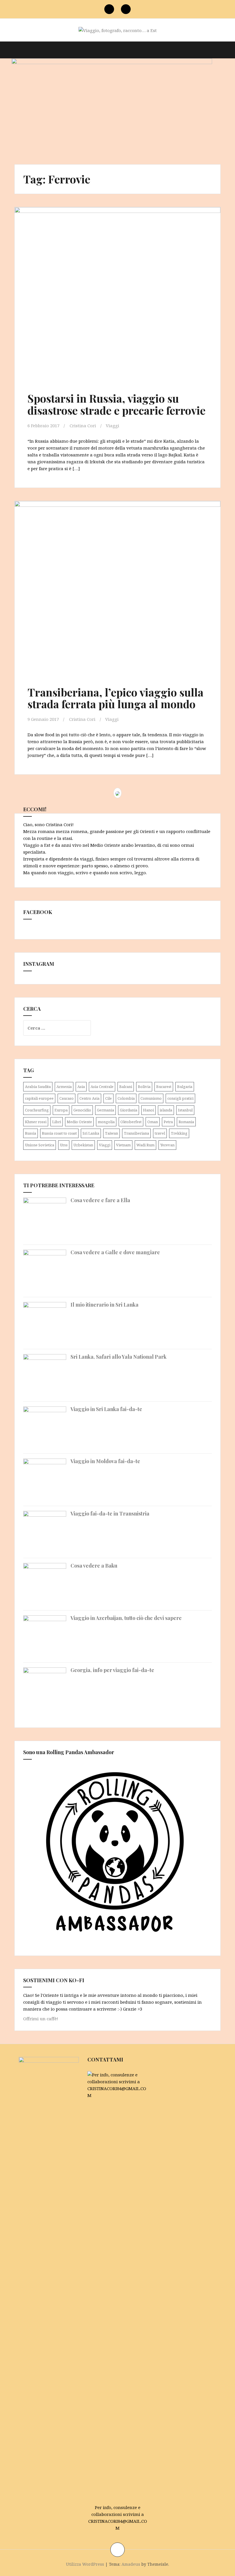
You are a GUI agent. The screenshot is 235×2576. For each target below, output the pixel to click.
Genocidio (82, 1110)
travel (160, 1133)
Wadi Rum (145, 1145)
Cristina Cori (83, 426)
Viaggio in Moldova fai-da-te (105, 1461)
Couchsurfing (37, 1110)
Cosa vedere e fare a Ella (100, 1200)
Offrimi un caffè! (41, 2019)
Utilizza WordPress (85, 2564)
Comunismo (151, 1098)
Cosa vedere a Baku (94, 1566)
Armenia (64, 1087)
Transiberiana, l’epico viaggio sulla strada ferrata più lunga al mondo (115, 698)
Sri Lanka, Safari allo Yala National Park (119, 1357)
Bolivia (144, 1087)
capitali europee (39, 1098)
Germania (105, 1110)
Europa (61, 1110)
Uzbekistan (83, 1145)
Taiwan (111, 1133)
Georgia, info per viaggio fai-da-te (112, 1670)
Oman (153, 1122)
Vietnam (123, 1145)
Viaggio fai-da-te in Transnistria (110, 1513)
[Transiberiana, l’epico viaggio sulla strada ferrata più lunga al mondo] (115, 586)
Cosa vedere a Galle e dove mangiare (115, 1252)
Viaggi (112, 426)
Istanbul (185, 1110)
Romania (186, 1122)
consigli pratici (180, 1098)
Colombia (126, 1098)
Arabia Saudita (38, 1087)
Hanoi (148, 1110)
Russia (31, 1133)
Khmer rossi (36, 1122)
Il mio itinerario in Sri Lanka (104, 1305)
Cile (108, 1098)
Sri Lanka (91, 1133)
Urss (64, 1145)
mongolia (106, 1122)
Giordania (129, 1110)
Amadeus (131, 2564)
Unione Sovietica (40, 1145)
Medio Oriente (79, 1122)
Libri (57, 1122)
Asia (81, 1087)
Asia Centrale (102, 1087)
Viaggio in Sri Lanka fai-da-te (106, 1409)
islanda (166, 1110)
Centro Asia (89, 1098)
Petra (168, 1122)
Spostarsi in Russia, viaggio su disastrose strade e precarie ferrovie (116, 404)
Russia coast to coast (59, 1133)
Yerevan (167, 1145)
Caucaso (66, 1098)
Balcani (126, 1087)
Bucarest (164, 1087)
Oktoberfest (131, 1122)
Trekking (179, 1133)
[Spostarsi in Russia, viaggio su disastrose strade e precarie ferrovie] (115, 292)
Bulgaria (185, 1087)
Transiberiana (136, 1133)
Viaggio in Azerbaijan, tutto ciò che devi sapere (126, 1618)
